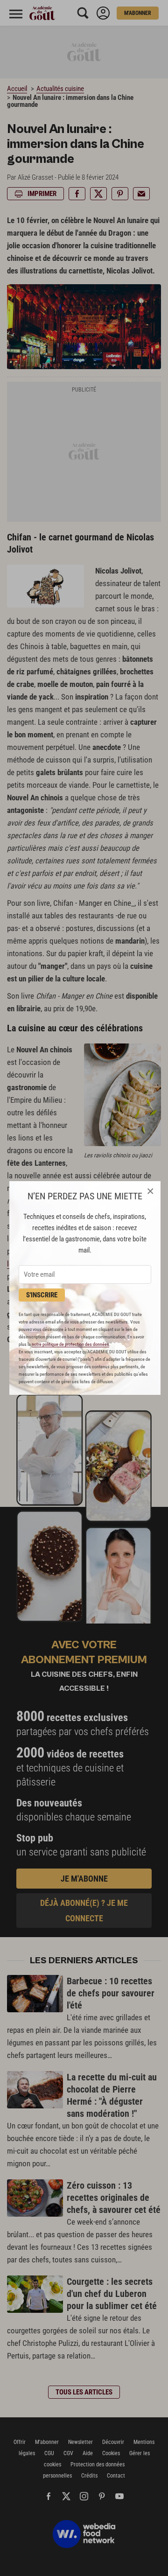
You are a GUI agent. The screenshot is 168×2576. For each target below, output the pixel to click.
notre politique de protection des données (70, 1344)
